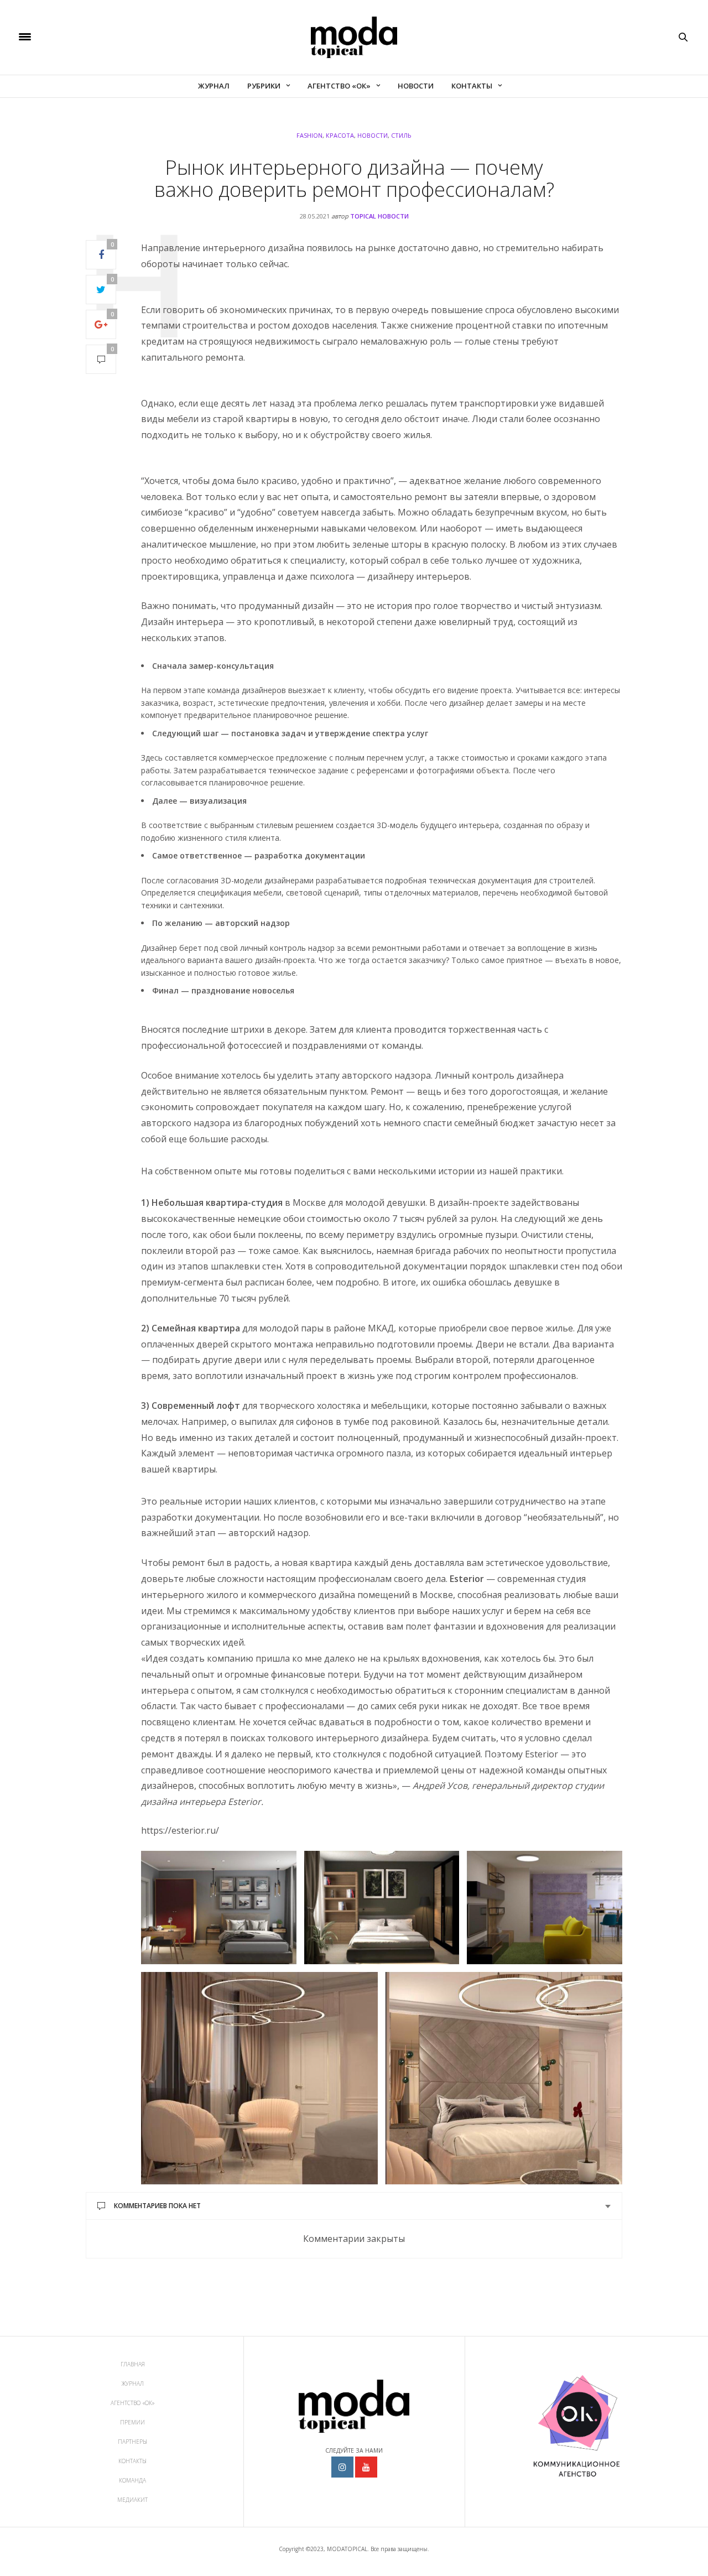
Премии (132, 2422)
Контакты (472, 86)
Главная (133, 2364)
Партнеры (132, 2442)
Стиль (401, 135)
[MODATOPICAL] (354, 37)
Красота (340, 135)
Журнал (214, 86)
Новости (416, 86)
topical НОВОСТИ (379, 216)
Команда (132, 2480)
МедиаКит (132, 2500)
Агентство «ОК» (339, 86)
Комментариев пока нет (157, 2206)
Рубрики (264, 86)
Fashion (309, 135)
